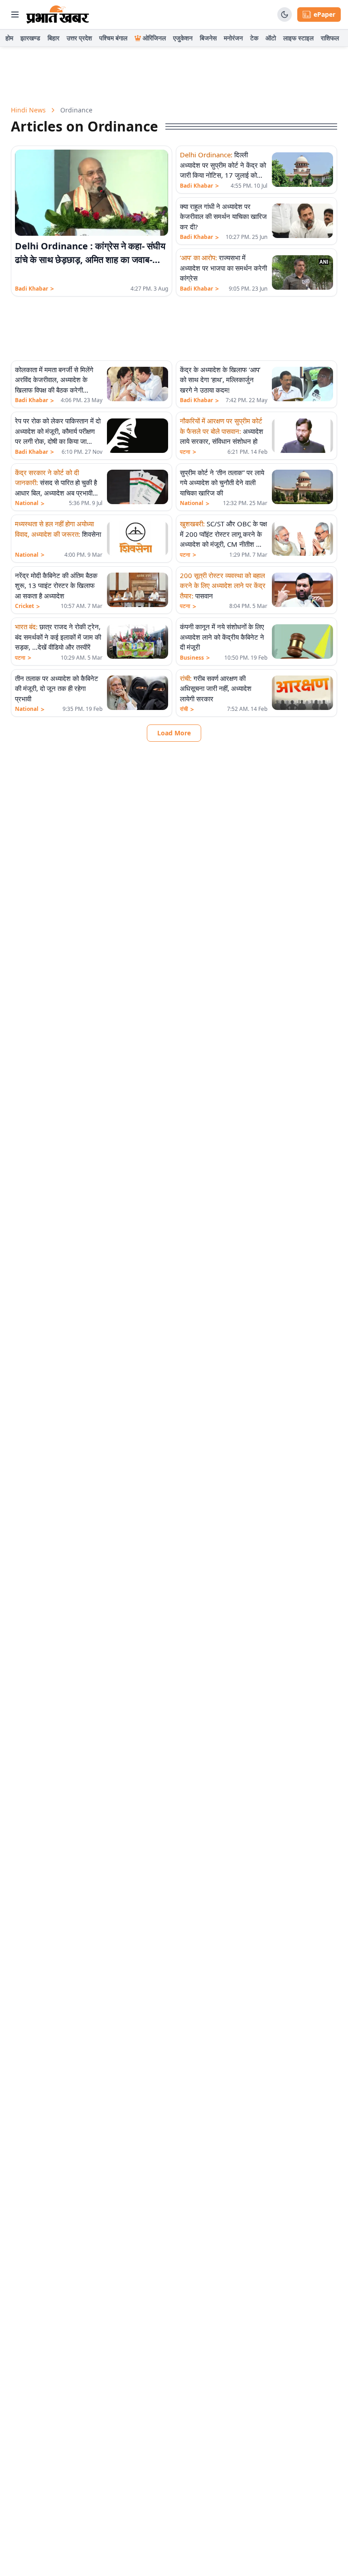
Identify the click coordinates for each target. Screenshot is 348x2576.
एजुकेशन (183, 38)
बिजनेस (208, 38)
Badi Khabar (34, 289)
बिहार (53, 38)
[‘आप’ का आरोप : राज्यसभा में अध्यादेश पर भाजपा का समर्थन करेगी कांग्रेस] (302, 272)
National (30, 503)
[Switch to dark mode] (285, 15)
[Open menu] (15, 15)
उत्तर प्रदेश (79, 38)
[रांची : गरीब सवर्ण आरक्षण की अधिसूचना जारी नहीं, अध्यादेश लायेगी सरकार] (302, 693)
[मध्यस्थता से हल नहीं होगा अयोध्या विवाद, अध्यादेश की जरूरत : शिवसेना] (138, 539)
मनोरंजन (233, 38)
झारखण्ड (30, 38)
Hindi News (28, 110)
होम (9, 38)
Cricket (27, 606)
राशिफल (330, 38)
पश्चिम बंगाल (113, 38)
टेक (254, 38)
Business (195, 658)
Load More (174, 733)
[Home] (58, 15)
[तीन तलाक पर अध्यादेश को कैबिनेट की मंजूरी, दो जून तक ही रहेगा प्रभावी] (138, 693)
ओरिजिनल (154, 38)
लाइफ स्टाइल (298, 38)
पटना (188, 452)
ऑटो (271, 38)
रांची (187, 709)
